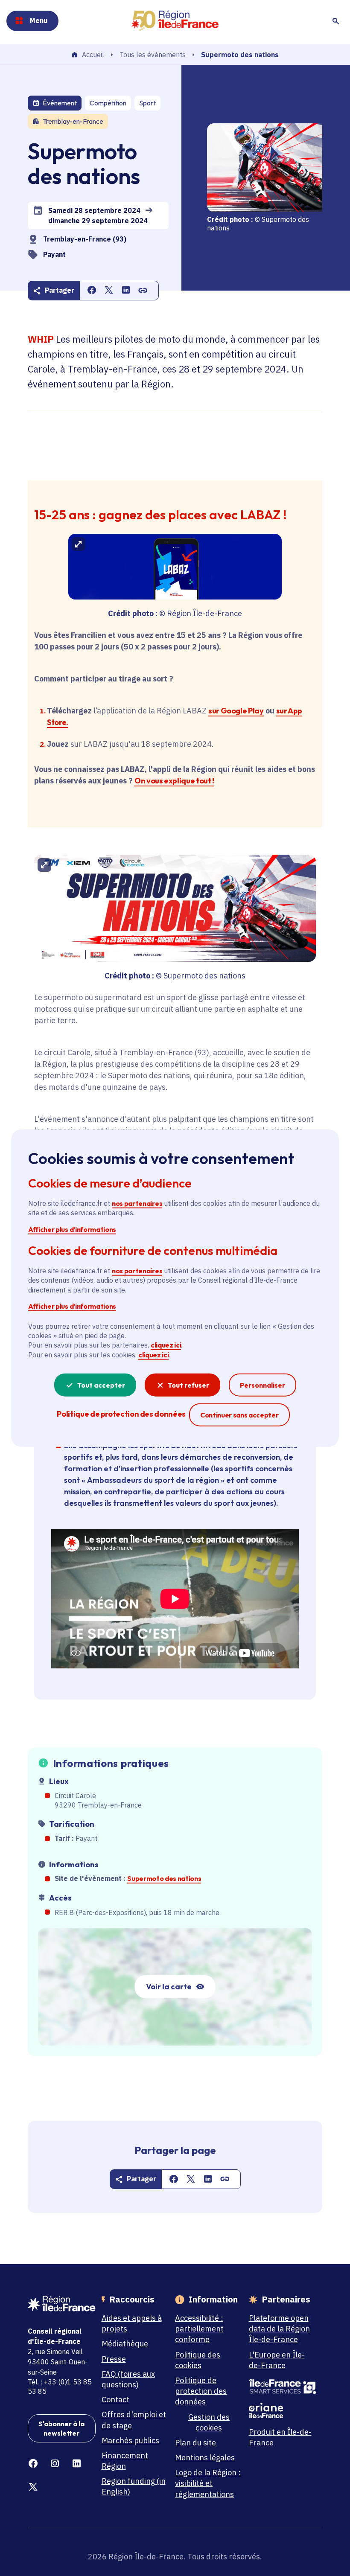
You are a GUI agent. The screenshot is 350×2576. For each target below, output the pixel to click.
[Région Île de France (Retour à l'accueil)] (175, 21)
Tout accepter (101, 1385)
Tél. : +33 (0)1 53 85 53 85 (60, 2387)
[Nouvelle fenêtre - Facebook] (33, 2464)
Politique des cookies (198, 2360)
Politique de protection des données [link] (121, 1414)
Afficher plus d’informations (72, 1229)
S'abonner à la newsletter (61, 2428)
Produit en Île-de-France (280, 2437)
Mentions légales (205, 2458)
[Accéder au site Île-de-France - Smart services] (283, 2387)
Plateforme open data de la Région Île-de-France (279, 2329)
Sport (147, 103)
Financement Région (125, 2461)
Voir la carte (169, 1987)
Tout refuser (188, 1385)
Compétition (108, 103)
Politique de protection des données (201, 2391)
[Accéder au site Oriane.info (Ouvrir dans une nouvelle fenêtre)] (283, 2410)
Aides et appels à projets (132, 2323)
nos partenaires (137, 1203)
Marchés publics (130, 2441)
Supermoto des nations (164, 1878)
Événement (60, 103)
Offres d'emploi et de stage (134, 2420)
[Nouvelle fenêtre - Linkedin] (77, 2464)
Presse (114, 2359)
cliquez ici (166, 1345)
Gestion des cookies (209, 2422)
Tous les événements (153, 55)
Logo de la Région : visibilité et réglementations (208, 2483)
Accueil (93, 55)
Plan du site (195, 2443)
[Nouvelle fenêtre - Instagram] (55, 2464)
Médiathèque (125, 2344)
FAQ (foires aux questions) (128, 2379)
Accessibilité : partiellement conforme (199, 2329)
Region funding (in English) (134, 2486)
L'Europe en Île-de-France (277, 2360)
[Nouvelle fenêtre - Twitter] (33, 2487)
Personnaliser (262, 1385)
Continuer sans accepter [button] (239, 1415)
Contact (115, 2400)
